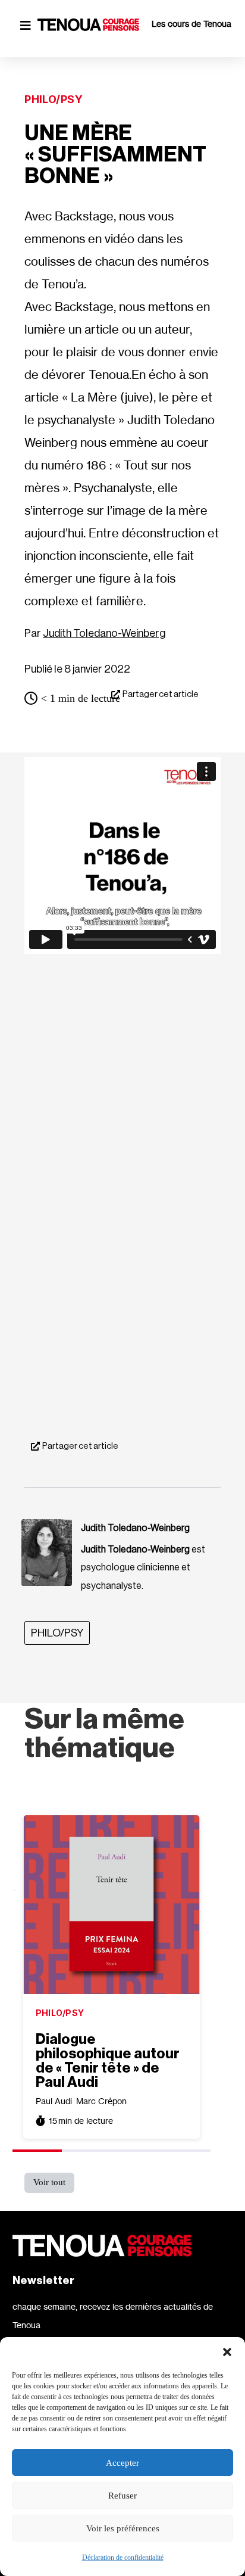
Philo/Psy (54, 99)
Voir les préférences (123, 2528)
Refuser (122, 2496)
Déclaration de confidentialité (123, 2558)
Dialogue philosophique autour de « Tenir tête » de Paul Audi (108, 2061)
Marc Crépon (101, 2101)
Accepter (122, 2463)
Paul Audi (54, 2101)
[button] (227, 2352)
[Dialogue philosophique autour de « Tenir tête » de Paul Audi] (112, 1905)
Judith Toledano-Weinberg (104, 633)
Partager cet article (161, 694)
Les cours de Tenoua (191, 24)
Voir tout (49, 2182)
